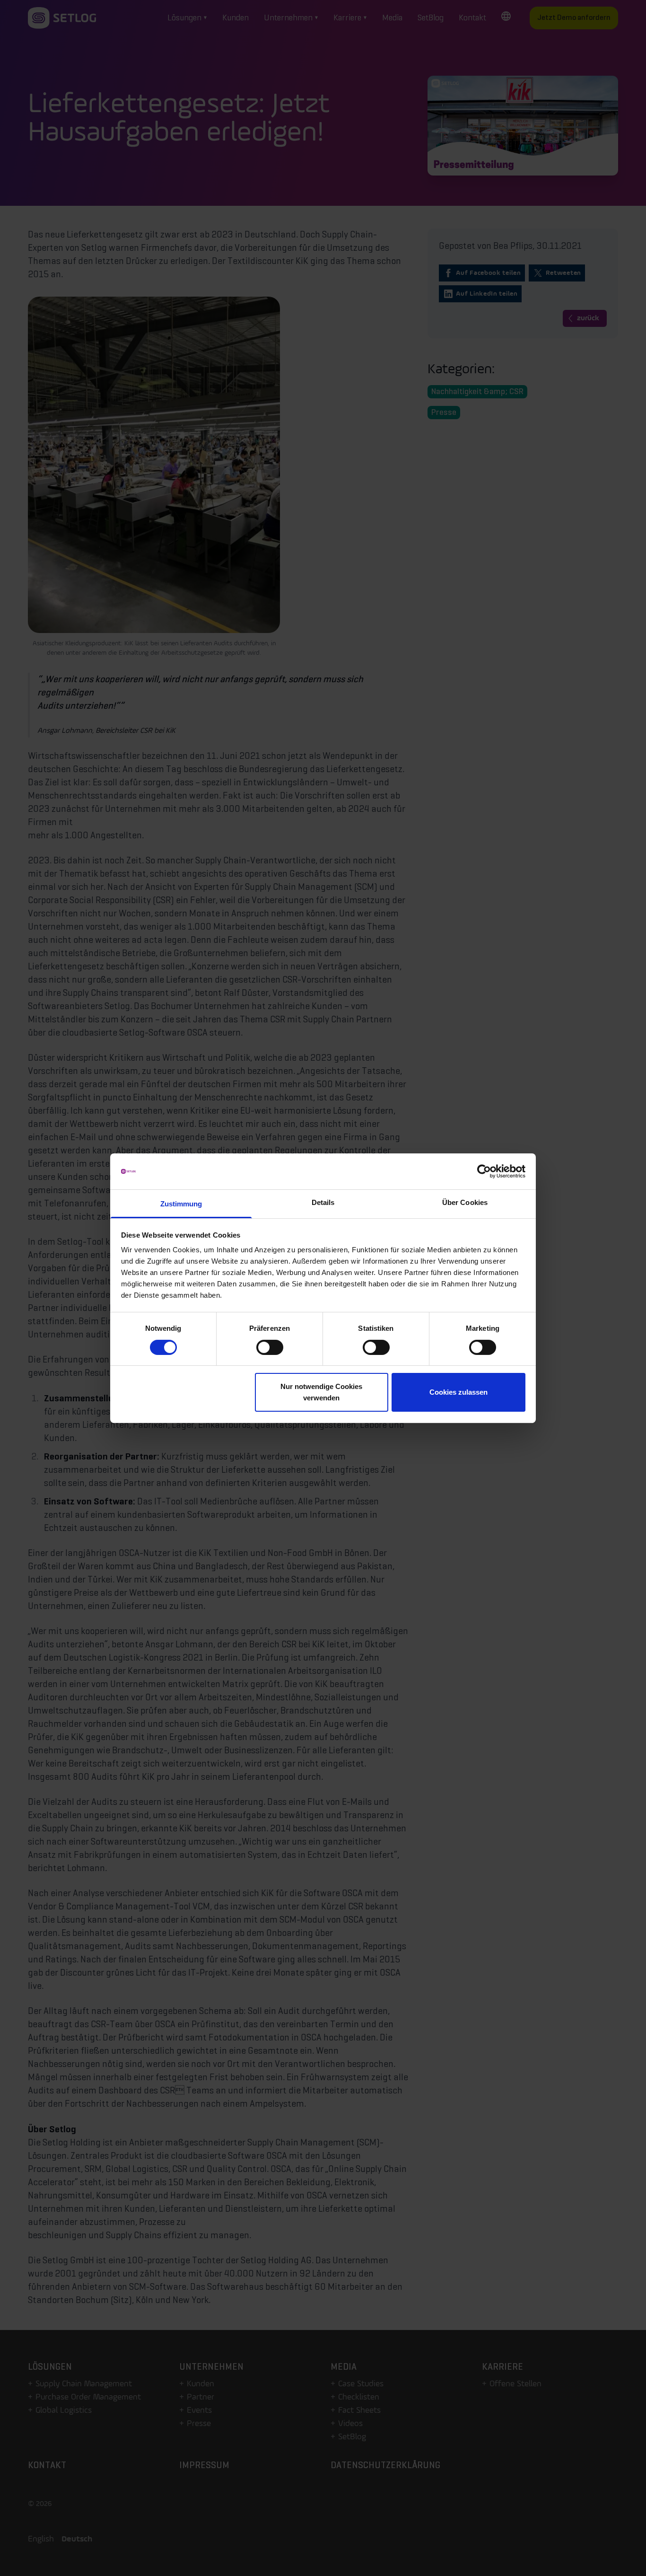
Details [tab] (323, 1202)
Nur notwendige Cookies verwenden (321, 1392)
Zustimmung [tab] (181, 1204)
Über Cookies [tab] (465, 1202)
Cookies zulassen (458, 1392)
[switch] (270, 1347)
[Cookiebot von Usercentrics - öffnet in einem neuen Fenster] (484, 1171)
